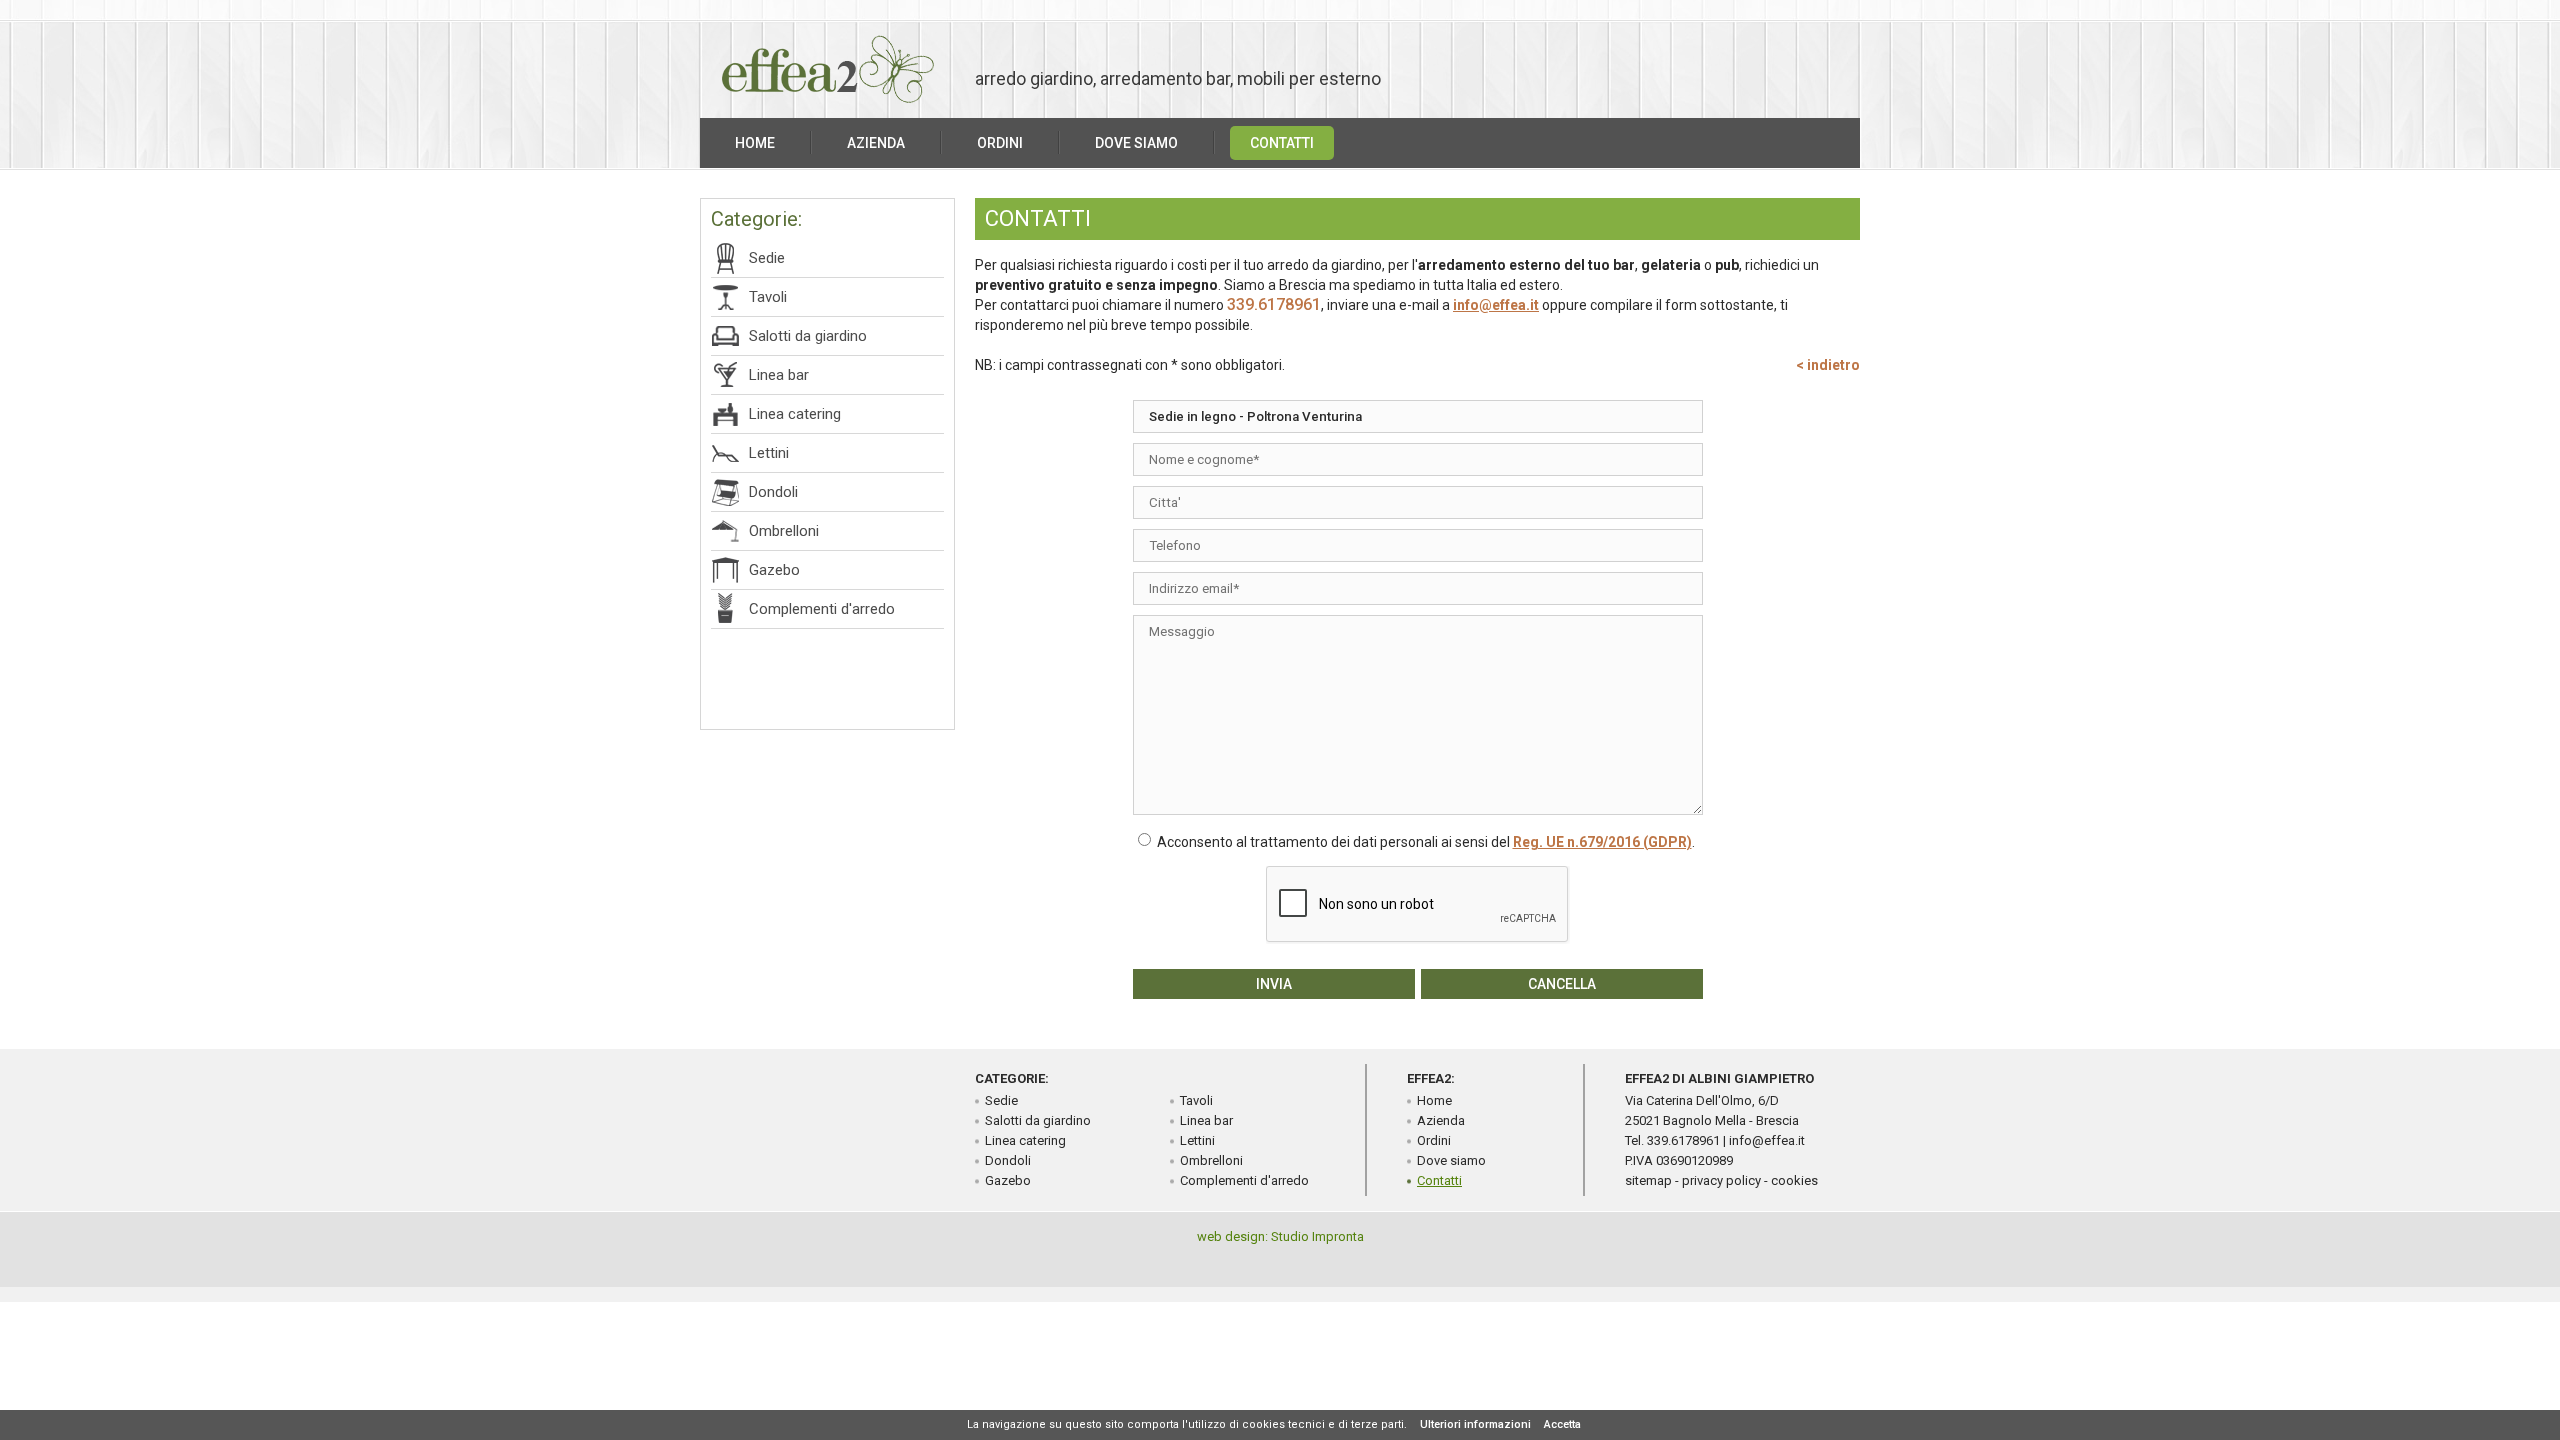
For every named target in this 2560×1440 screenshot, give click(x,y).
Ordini (1000, 143)
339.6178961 (1274, 304)
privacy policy (1721, 1180)
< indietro (1828, 365)
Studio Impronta (1317, 1236)
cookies (1794, 1180)
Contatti (1282, 143)
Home (755, 143)
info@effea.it (1496, 305)
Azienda (876, 143)
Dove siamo (1136, 143)
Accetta (1562, 1424)
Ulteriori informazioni (1475, 1424)
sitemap (1648, 1180)
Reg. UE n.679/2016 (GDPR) (1602, 842)
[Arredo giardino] (828, 99)
